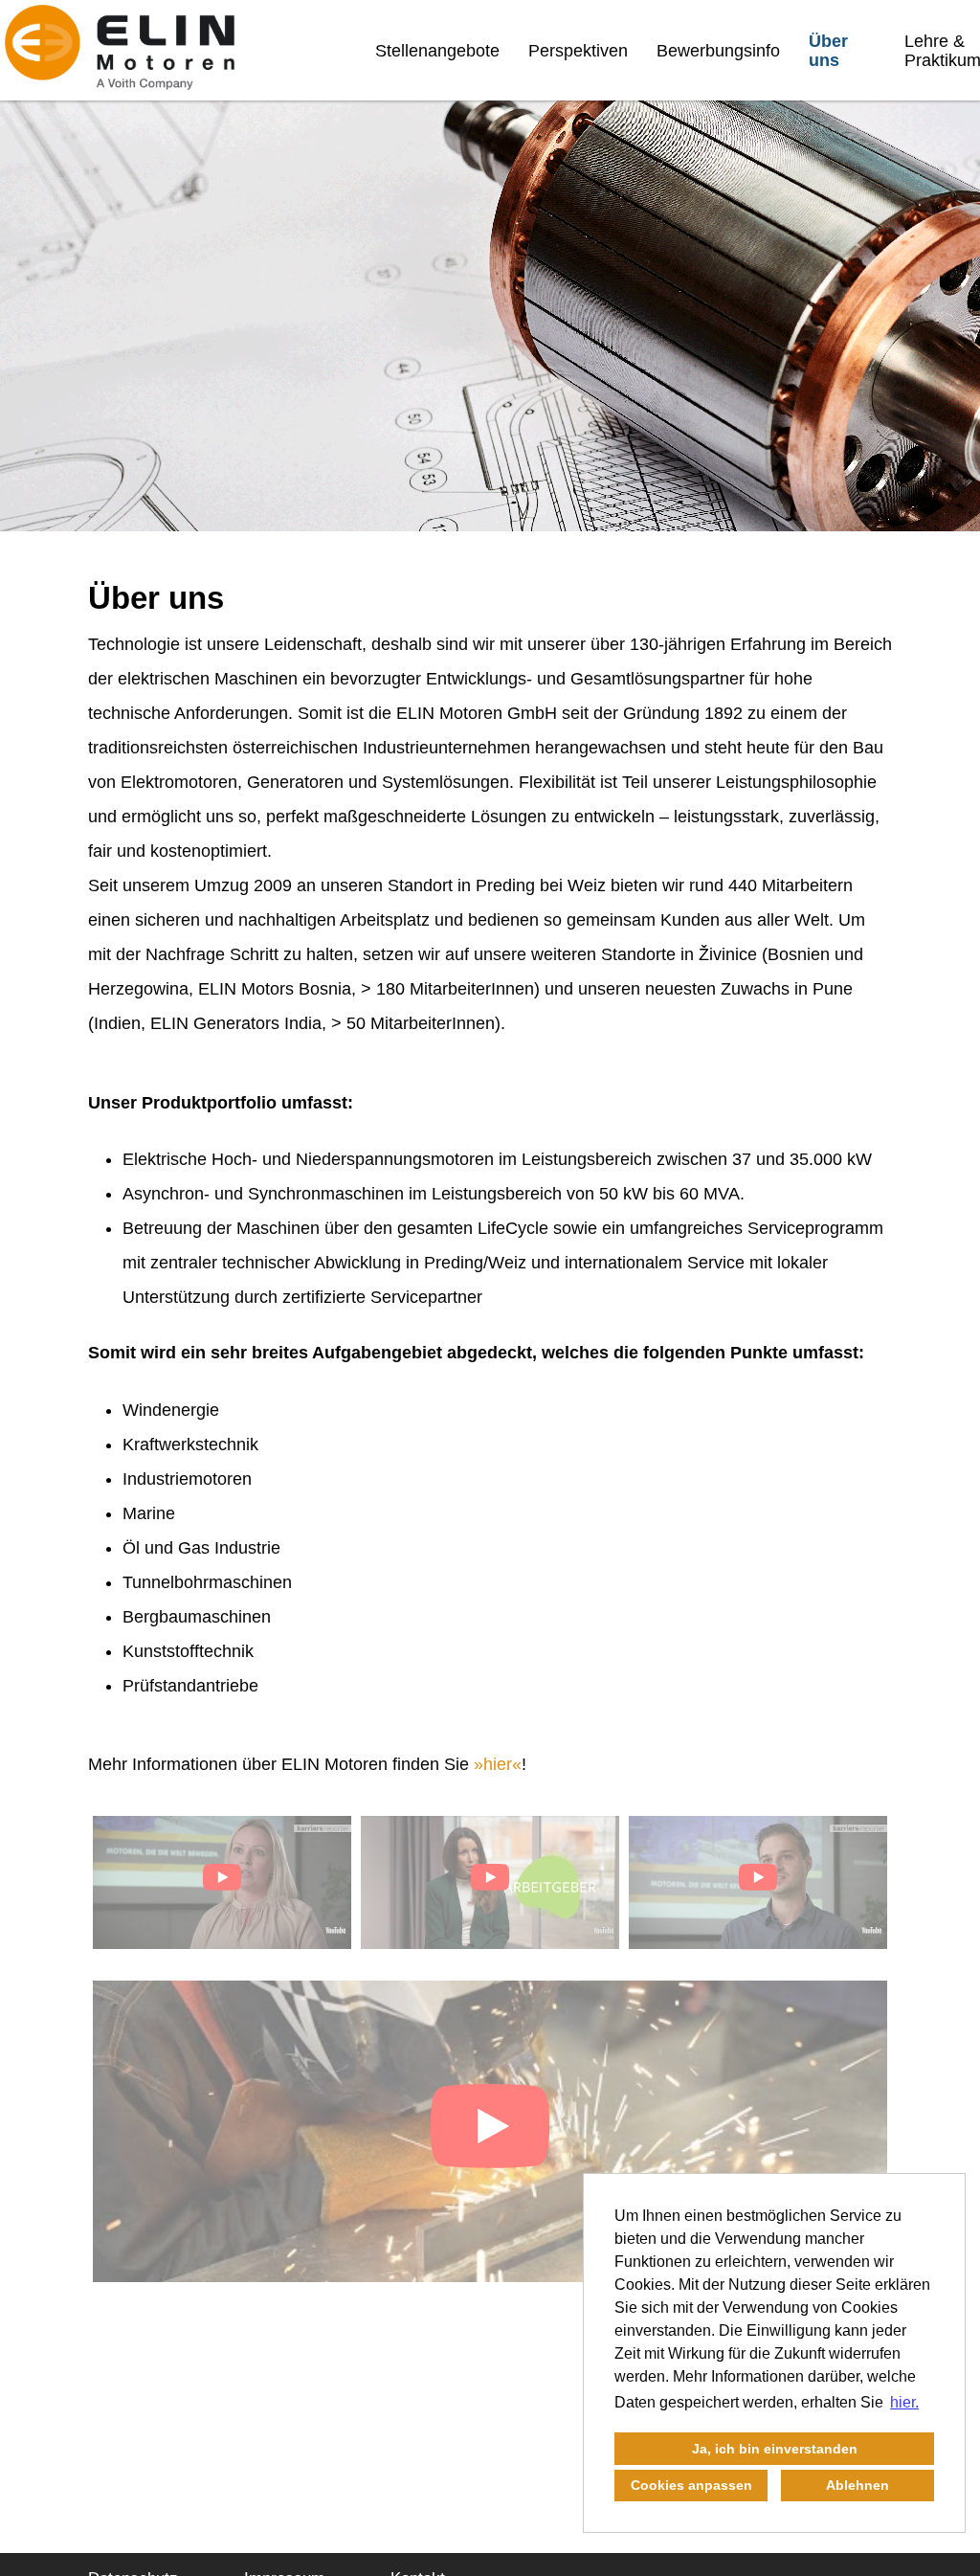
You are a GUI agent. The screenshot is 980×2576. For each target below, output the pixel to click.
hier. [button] (904, 2402)
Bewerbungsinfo (718, 51)
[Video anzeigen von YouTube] (222, 1882)
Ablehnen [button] (857, 2485)
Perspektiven (578, 51)
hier (498, 1764)
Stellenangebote (437, 51)
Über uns (828, 51)
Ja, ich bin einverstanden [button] (775, 2449)
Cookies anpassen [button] (691, 2485)
